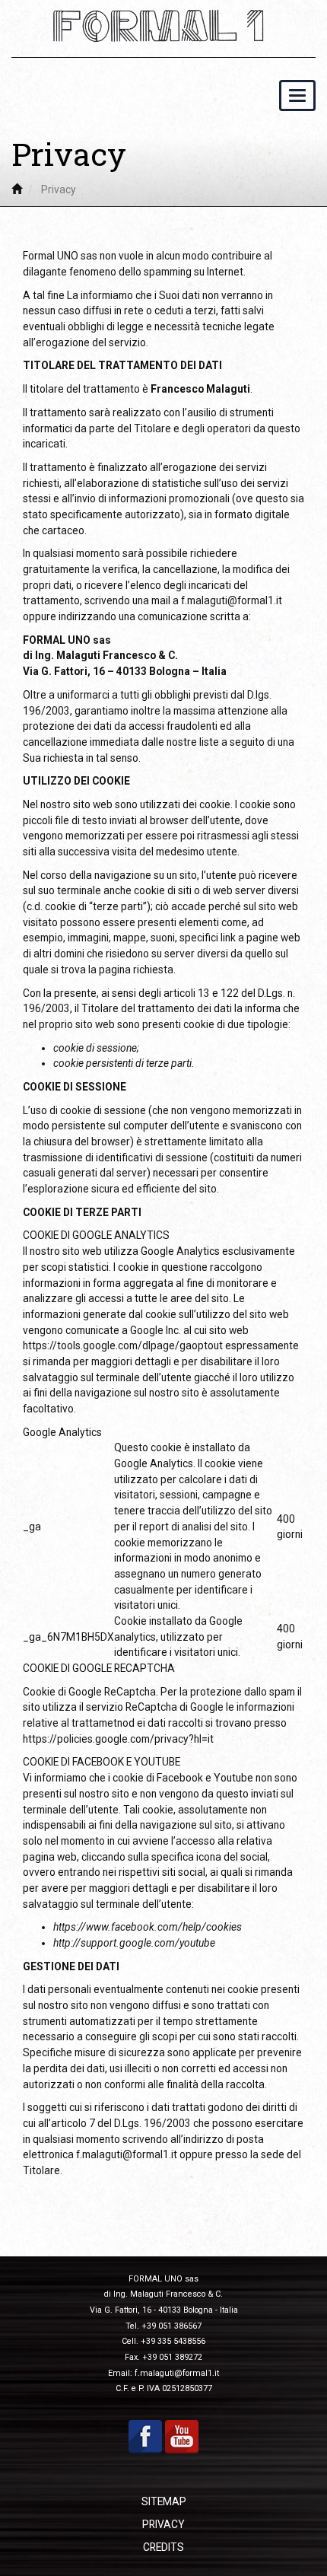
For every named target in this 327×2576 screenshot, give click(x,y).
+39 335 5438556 (173, 2341)
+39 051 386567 (171, 2326)
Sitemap (164, 2501)
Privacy (163, 2524)
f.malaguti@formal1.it (232, 600)
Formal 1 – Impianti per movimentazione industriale (163, 26)
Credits (163, 2547)
